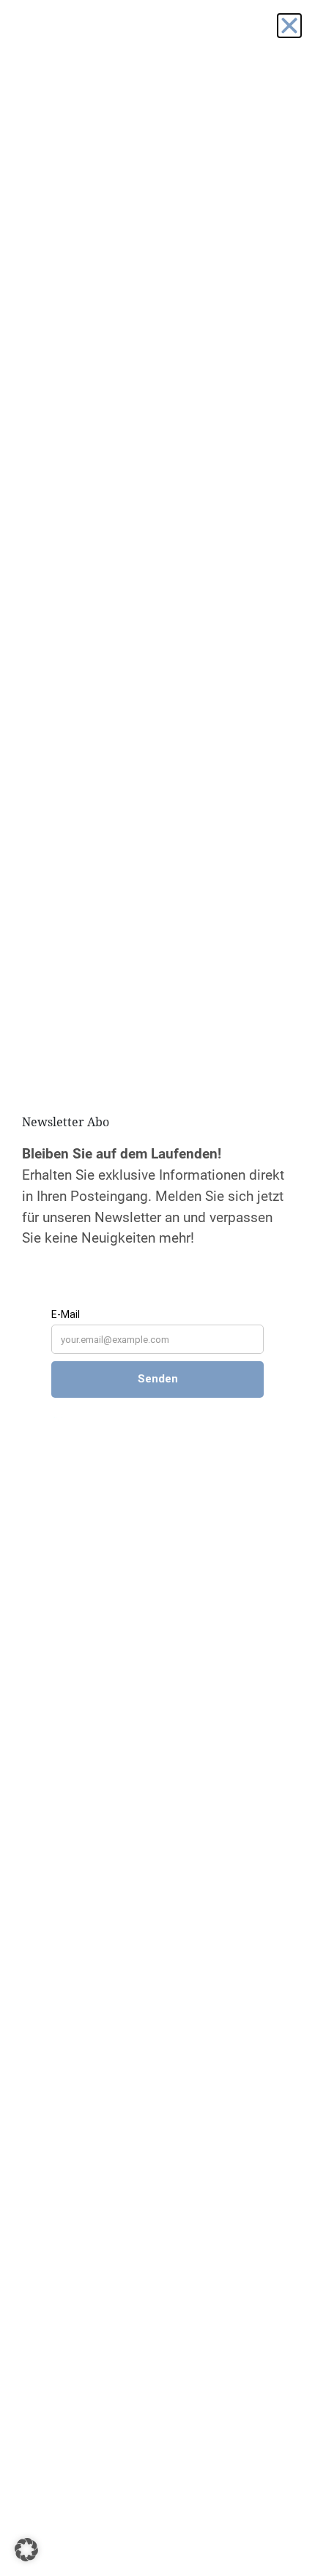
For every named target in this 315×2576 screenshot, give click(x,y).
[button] (26, 2550)
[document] (157, 1288)
